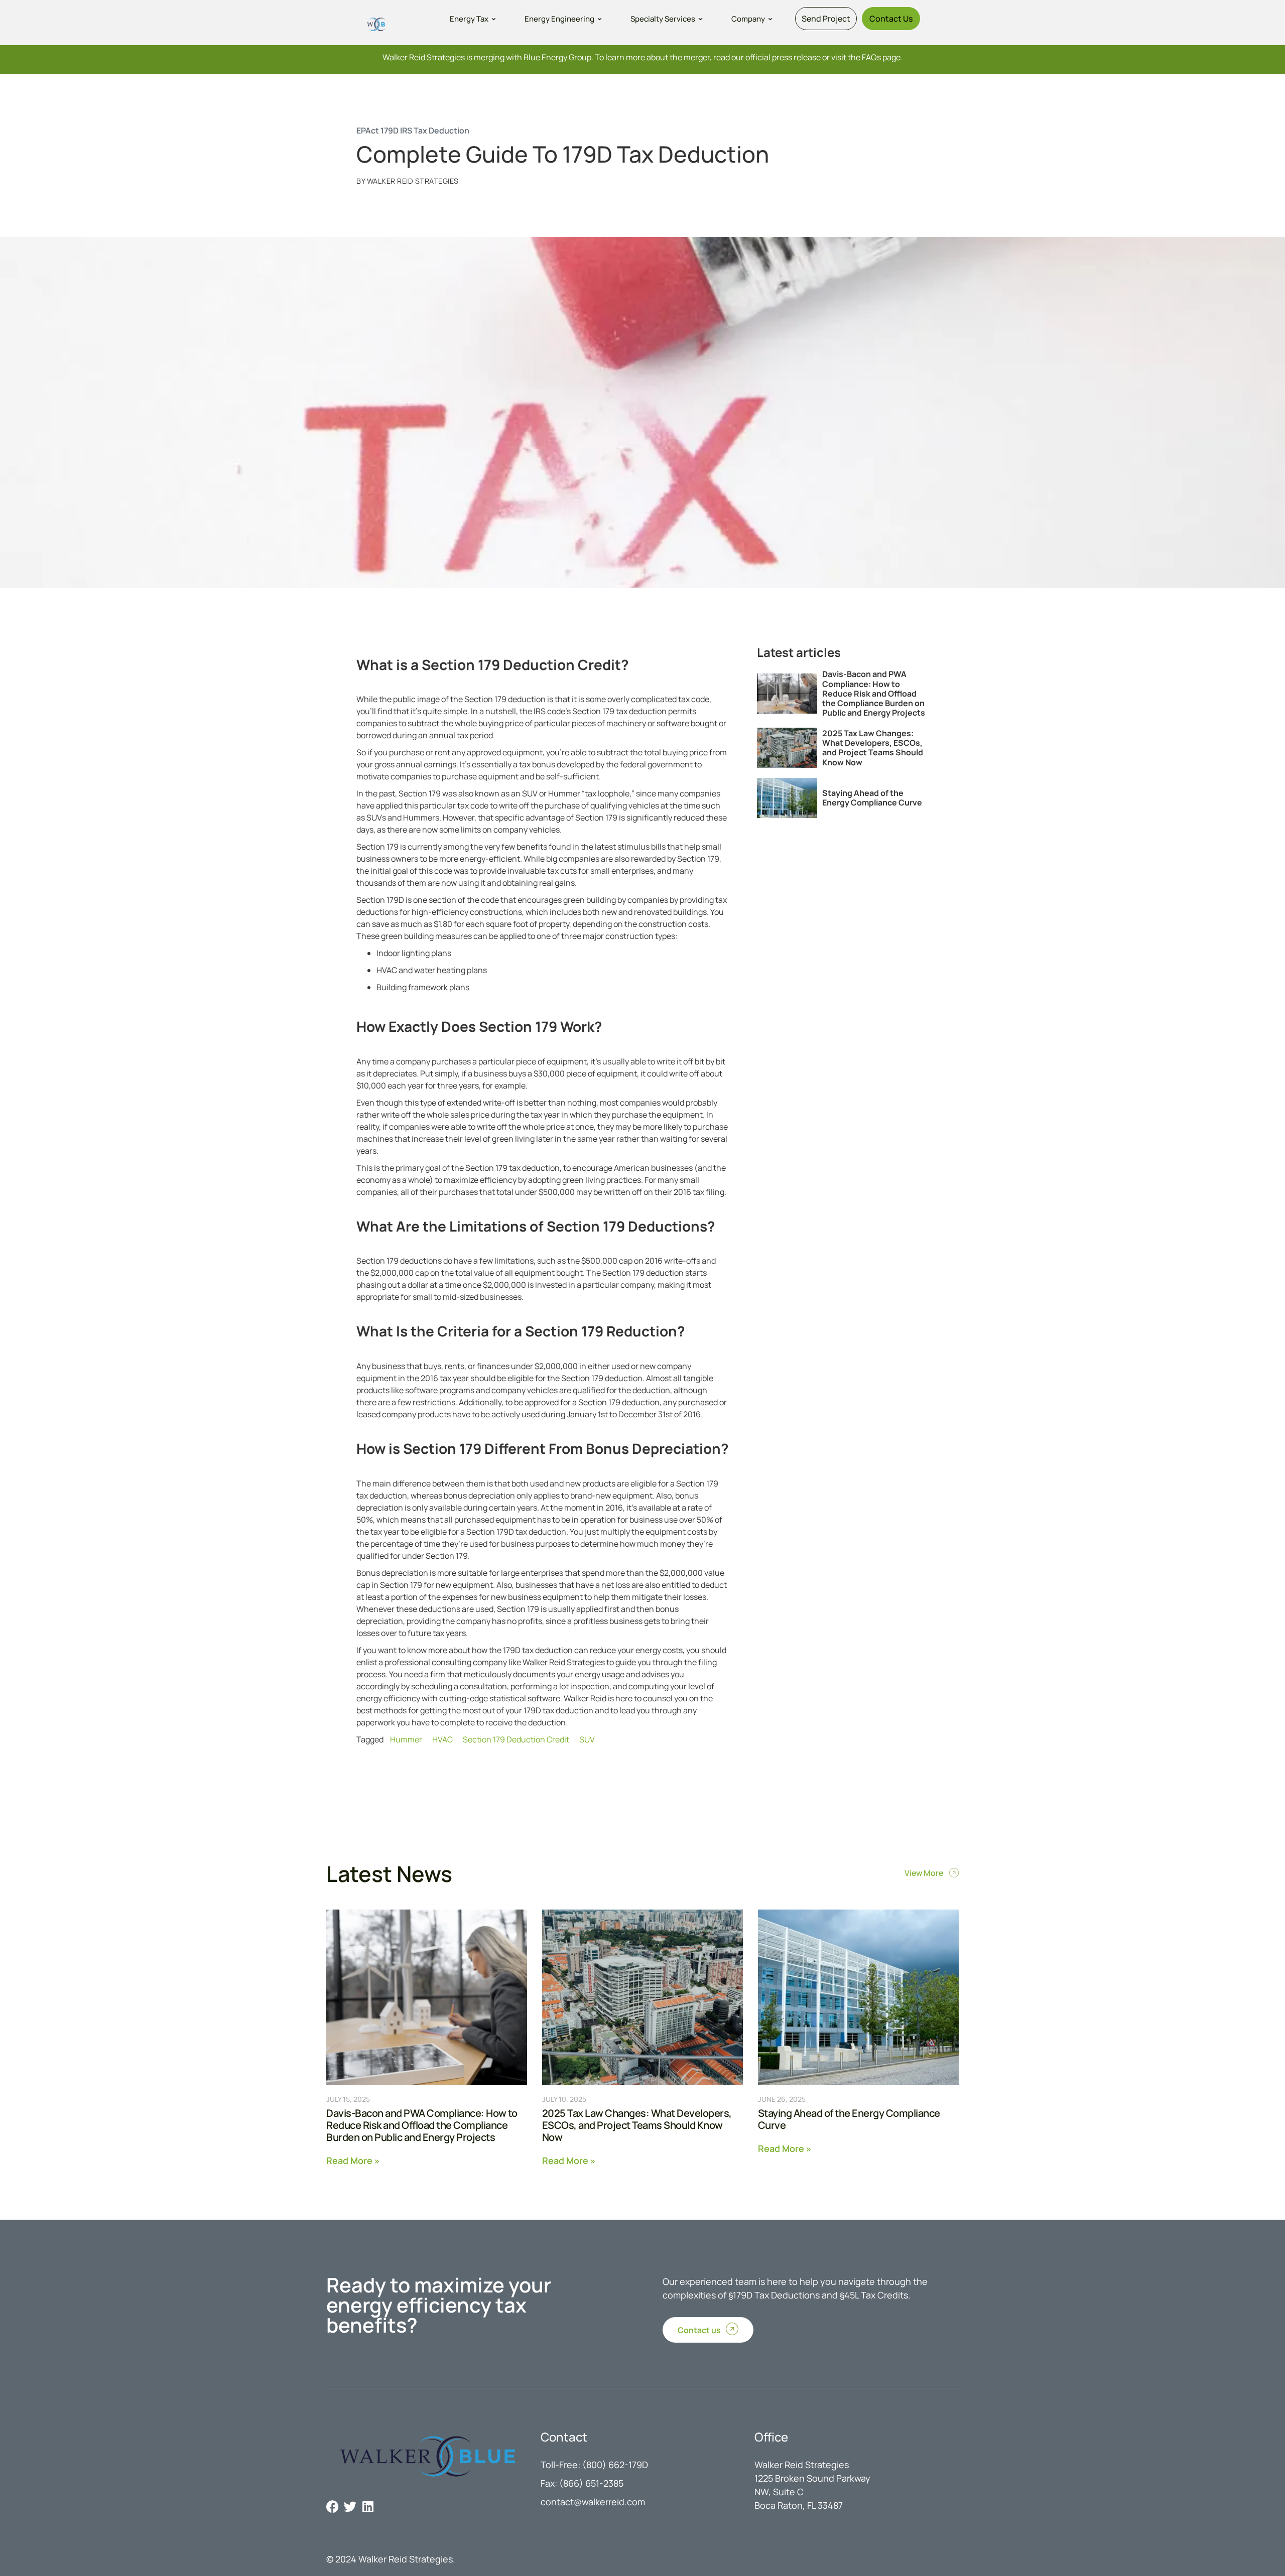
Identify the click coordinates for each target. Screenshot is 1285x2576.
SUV (587, 1739)
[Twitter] (350, 2506)
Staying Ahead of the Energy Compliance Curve (872, 798)
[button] (474, 19)
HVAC (442, 1739)
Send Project (826, 19)
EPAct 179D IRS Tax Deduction (413, 130)
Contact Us (891, 19)
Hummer (406, 1739)
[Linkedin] (368, 2506)
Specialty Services (663, 19)
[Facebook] (333, 2506)
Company (748, 19)
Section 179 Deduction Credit (516, 1739)
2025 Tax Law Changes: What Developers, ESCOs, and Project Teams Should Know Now (873, 748)
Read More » (353, 2160)
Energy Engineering (559, 19)
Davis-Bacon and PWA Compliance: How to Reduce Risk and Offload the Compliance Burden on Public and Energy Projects (874, 693)
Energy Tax (469, 19)
